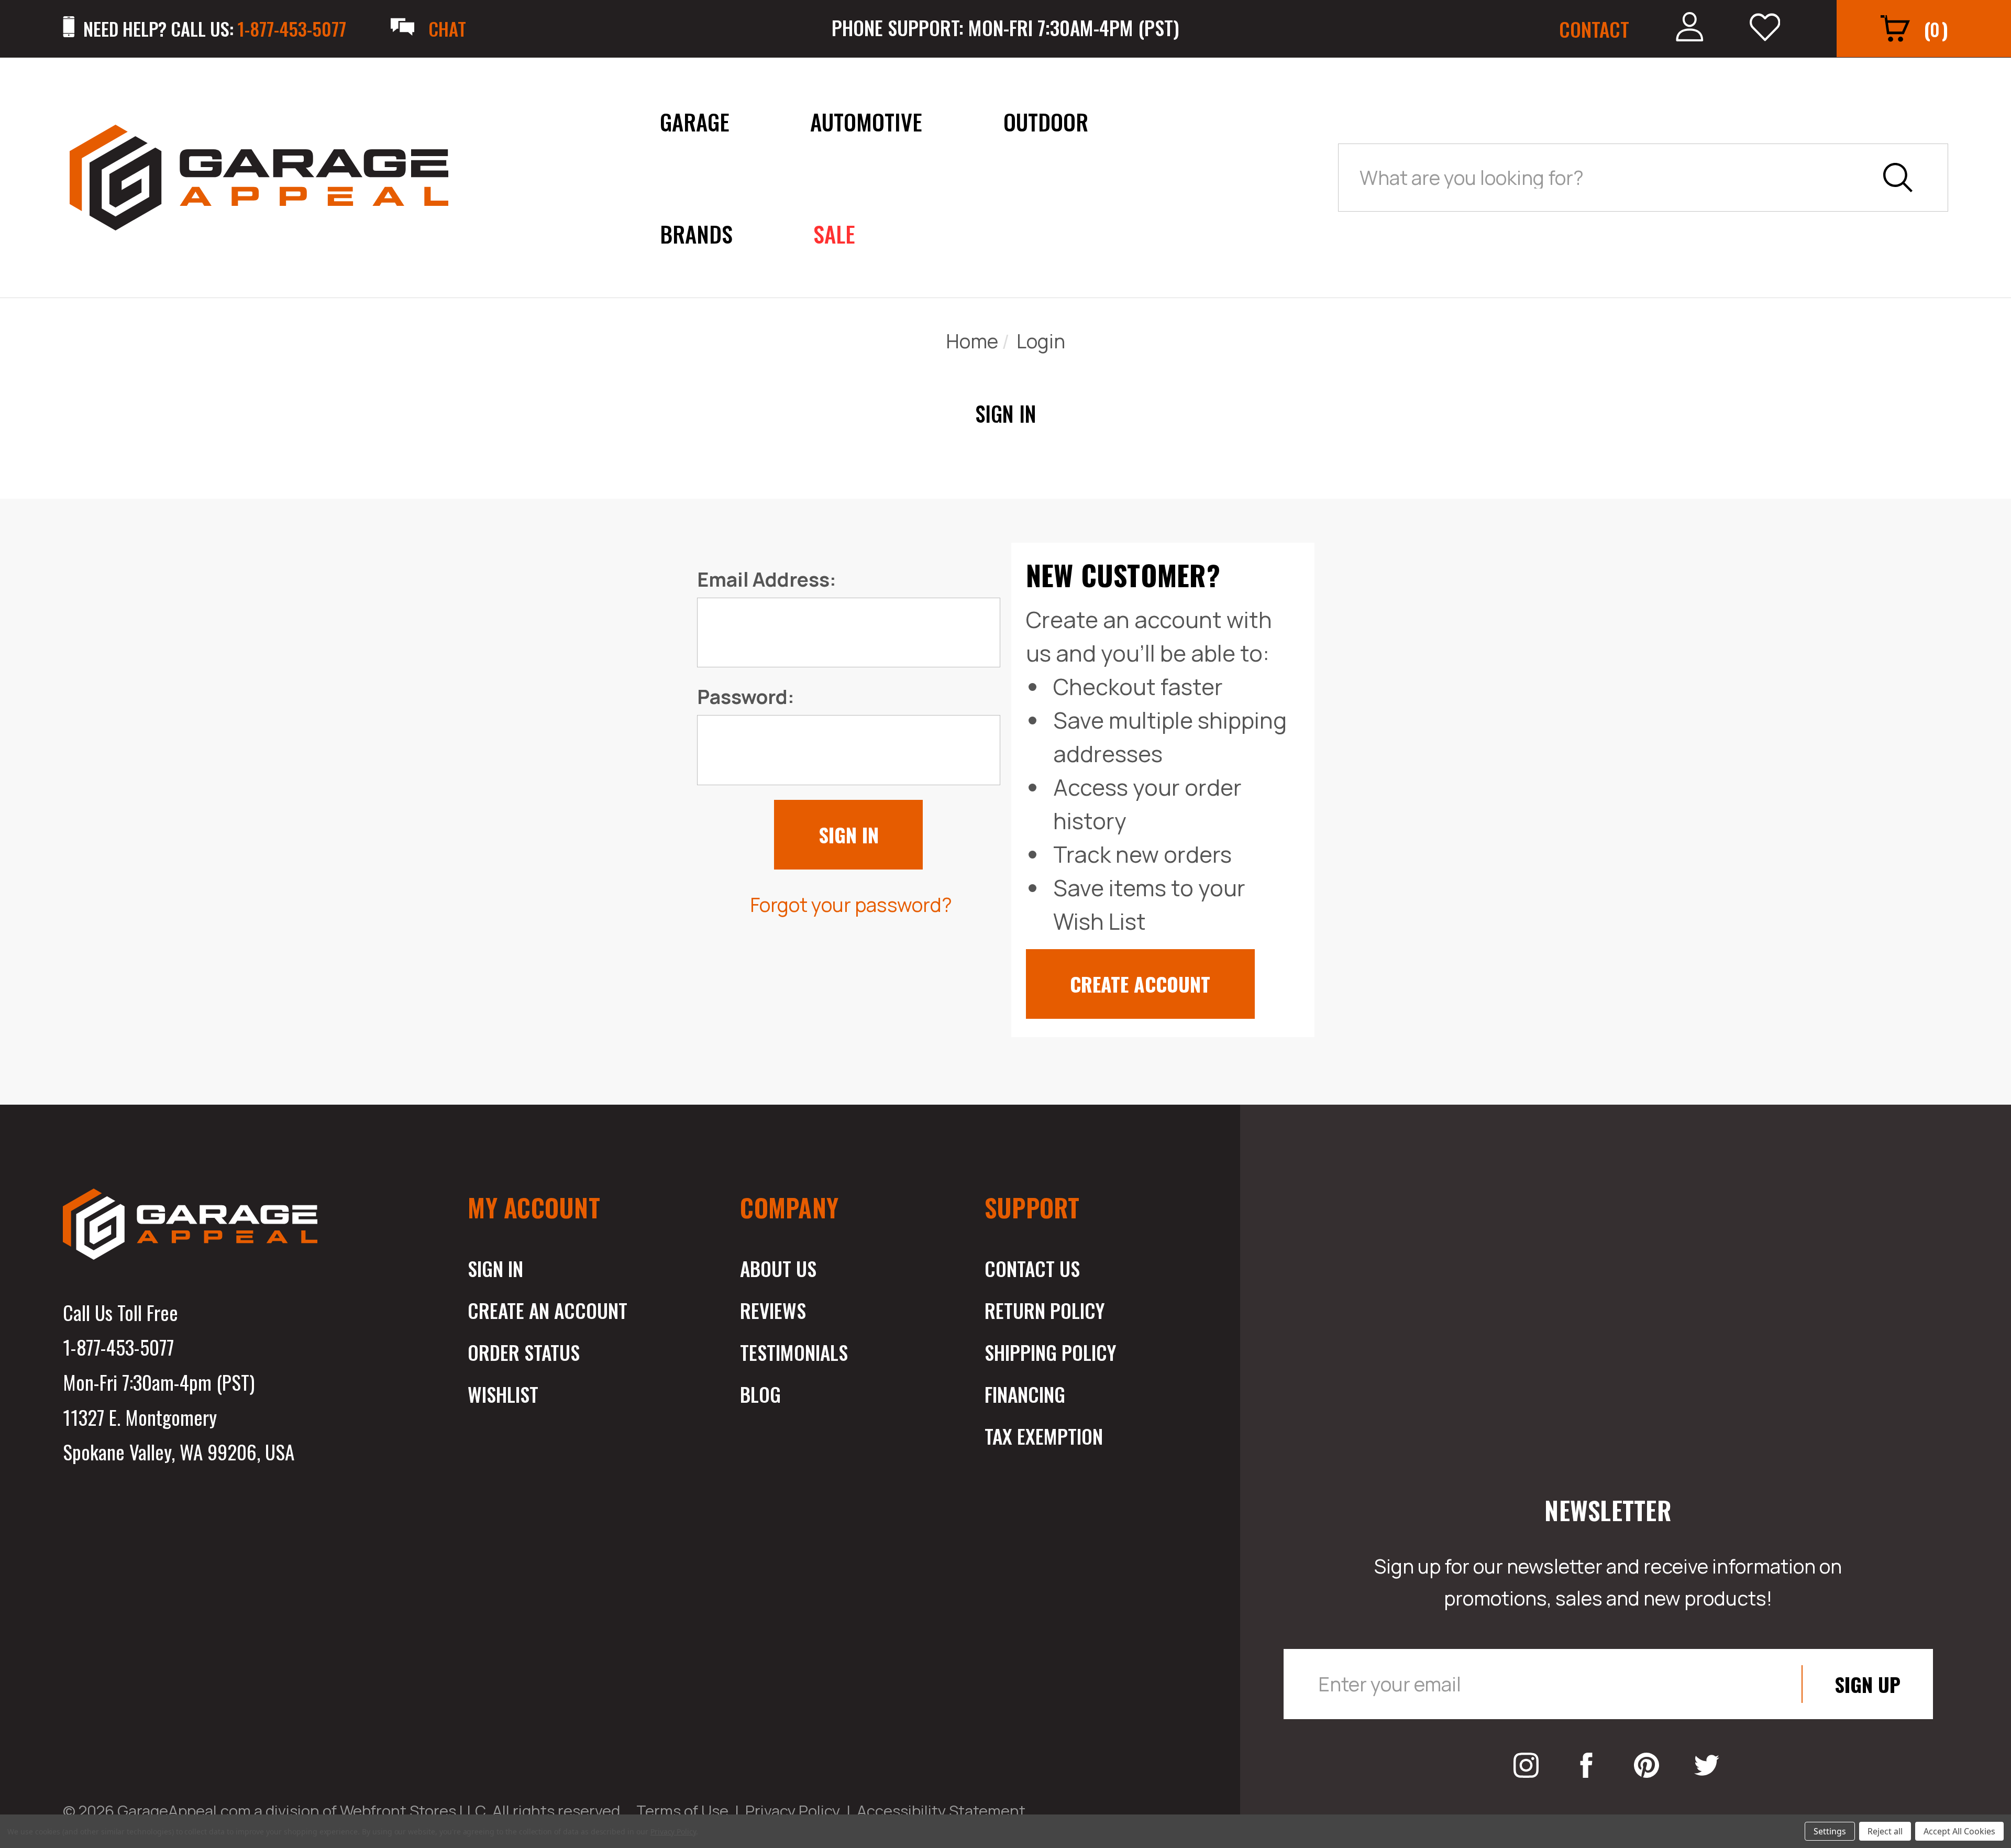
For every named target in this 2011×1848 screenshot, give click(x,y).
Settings (1830, 1831)
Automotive (866, 121)
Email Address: (767, 579)
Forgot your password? (851, 904)
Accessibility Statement (941, 1811)
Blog (760, 1394)
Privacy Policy (793, 1811)
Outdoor (1046, 121)
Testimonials (794, 1352)
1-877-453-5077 (118, 1347)
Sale (834, 233)
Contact (1594, 29)
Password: (746, 696)
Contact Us (1032, 1268)
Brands (696, 233)
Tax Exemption (1044, 1436)
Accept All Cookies (1959, 1831)
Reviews (773, 1310)
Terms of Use (682, 1811)
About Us (778, 1268)
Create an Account (548, 1310)
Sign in (495, 1268)
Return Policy (1045, 1310)
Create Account (1140, 984)
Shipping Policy (1050, 1352)
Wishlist (503, 1394)
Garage (695, 121)
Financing (1025, 1394)
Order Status (524, 1352)
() (1936, 29)
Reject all (1885, 1831)
